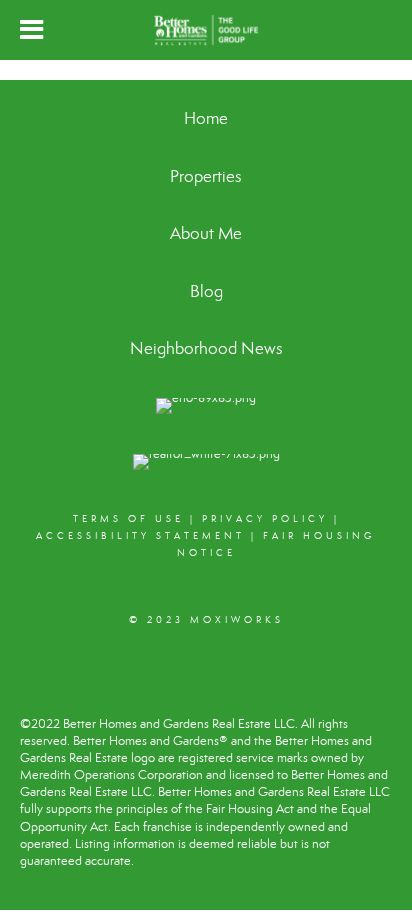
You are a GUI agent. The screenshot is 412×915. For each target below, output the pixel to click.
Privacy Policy (265, 519)
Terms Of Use (128, 519)
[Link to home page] (206, 31)
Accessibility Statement (140, 536)
